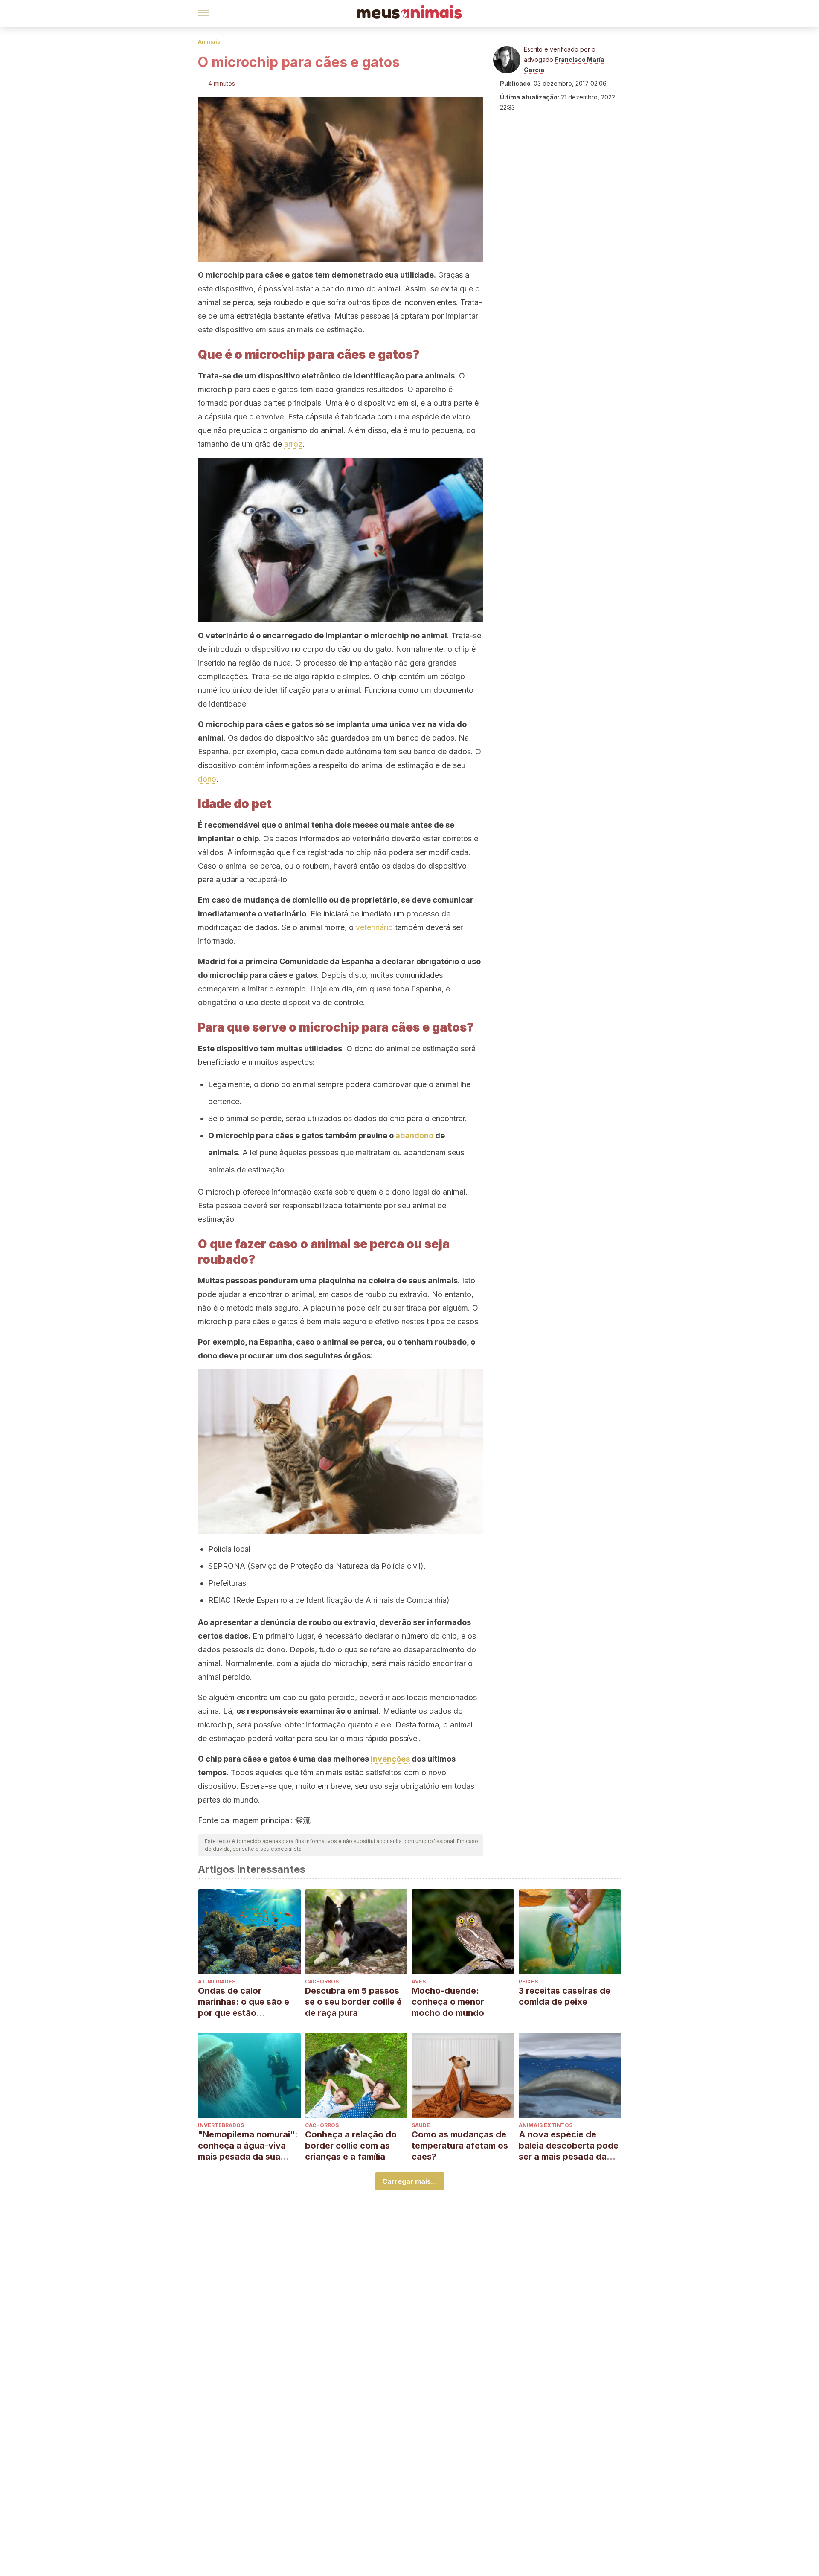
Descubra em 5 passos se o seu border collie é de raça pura (353, 2002)
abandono (414, 1135)
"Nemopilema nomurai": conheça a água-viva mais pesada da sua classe (248, 2146)
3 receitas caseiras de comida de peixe (565, 1996)
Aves (419, 1981)
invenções (390, 1759)
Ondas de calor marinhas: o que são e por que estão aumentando (244, 2002)
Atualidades (217, 1981)
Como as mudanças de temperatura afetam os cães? (460, 2146)
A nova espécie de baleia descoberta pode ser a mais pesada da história (569, 2146)
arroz (293, 444)
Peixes (528, 1981)
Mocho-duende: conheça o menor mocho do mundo (448, 2002)
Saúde (421, 2125)
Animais (209, 42)
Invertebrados (221, 2125)
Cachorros (322, 1981)
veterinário (374, 927)
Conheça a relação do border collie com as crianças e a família (351, 2146)
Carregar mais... (410, 2181)
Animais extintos (546, 2125)
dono (207, 779)
